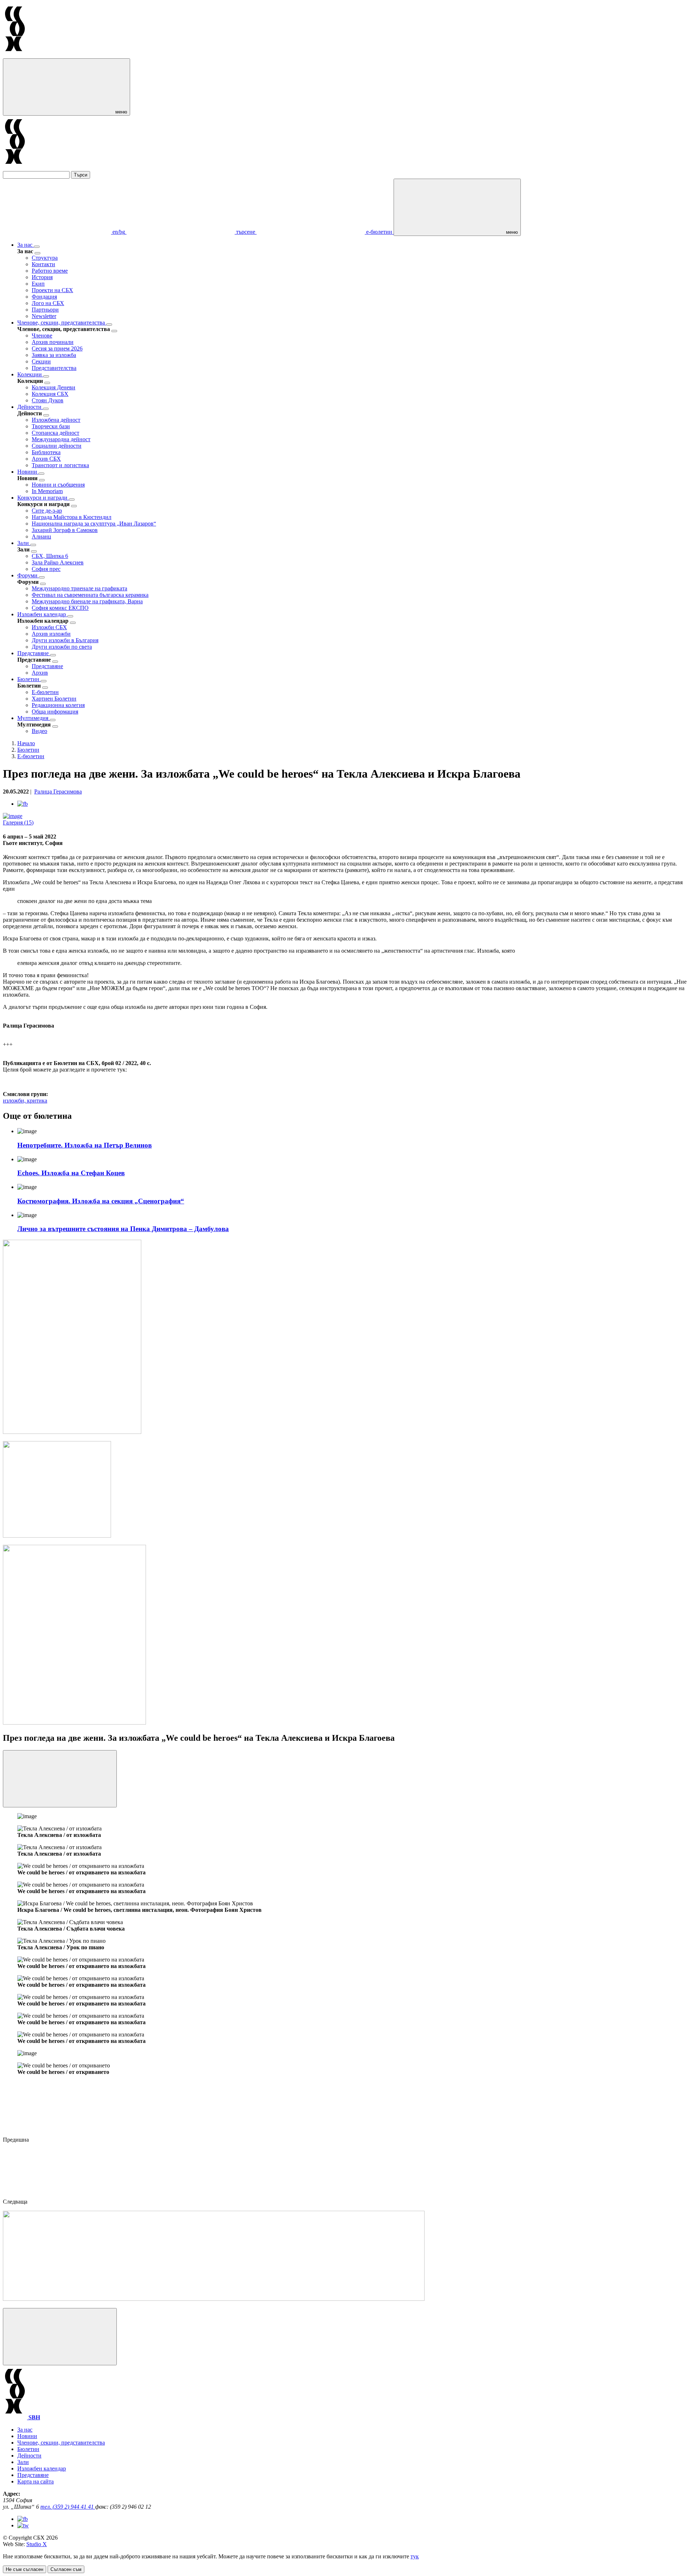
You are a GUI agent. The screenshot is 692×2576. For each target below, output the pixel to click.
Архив (40, 673)
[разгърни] (37, 247)
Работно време (50, 271)
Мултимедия (34, 718)
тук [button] (415, 2556)
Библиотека (46, 452)
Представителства (54, 368)
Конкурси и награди (43, 498)
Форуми (28, 575)
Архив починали (53, 342)
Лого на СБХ (48, 303)
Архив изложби (51, 634)
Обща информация (55, 712)
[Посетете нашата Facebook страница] (23, 2519)
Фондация (44, 297)
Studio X (37, 2544)
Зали (24, 543)
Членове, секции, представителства (62, 323)
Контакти (43, 264)
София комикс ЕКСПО (60, 608)
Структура (45, 258)
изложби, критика (25, 1101)
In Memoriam (47, 491)
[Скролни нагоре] (60, 2337)
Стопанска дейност (56, 433)
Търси (81, 175)
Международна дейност (61, 439)
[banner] (57, 1536)
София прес (46, 569)
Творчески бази (51, 426)
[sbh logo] (15, 55)
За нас (26, 245)
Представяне (34, 653)
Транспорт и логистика (60, 465)
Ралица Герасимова (58, 791)
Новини (28, 472)
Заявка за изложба (54, 355)
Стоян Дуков (48, 400)
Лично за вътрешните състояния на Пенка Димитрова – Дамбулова (123, 1229)
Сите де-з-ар (47, 511)
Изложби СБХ (49, 627)
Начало (26, 743)
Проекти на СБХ (52, 290)
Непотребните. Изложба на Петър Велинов (85, 1145)
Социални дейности (57, 446)
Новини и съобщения (58, 485)
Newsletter (44, 316)
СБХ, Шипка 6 (50, 556)
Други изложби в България (65, 640)
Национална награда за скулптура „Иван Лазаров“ (94, 524)
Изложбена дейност (56, 420)
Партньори (45, 310)
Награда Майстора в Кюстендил (72, 517)
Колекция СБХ (50, 394)
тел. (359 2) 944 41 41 (68, 2507)
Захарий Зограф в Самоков (65, 530)
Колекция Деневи (54, 387)
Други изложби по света (62, 647)
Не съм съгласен (25, 2569)
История (42, 277)
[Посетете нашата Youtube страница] (23, 2525)
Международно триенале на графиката (79, 588)
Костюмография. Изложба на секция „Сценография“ (101, 1201)
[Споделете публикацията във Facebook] (23, 804)
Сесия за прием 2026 (57, 348)
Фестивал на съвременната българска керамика (90, 595)
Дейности (30, 407)
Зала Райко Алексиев (58, 562)
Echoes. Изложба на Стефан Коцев (71, 1173)
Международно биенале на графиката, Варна (87, 601)
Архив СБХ (46, 459)
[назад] (37, 253)
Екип (38, 284)
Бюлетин (29, 679)
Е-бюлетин (45, 692)
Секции (41, 361)
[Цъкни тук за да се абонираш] (214, 2299)
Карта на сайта (36, 2481)
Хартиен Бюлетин (54, 699)
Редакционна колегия (58, 705)
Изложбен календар (42, 614)
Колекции (30, 374)
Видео (39, 731)
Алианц (41, 536)
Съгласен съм (66, 2569)
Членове (42, 336)
